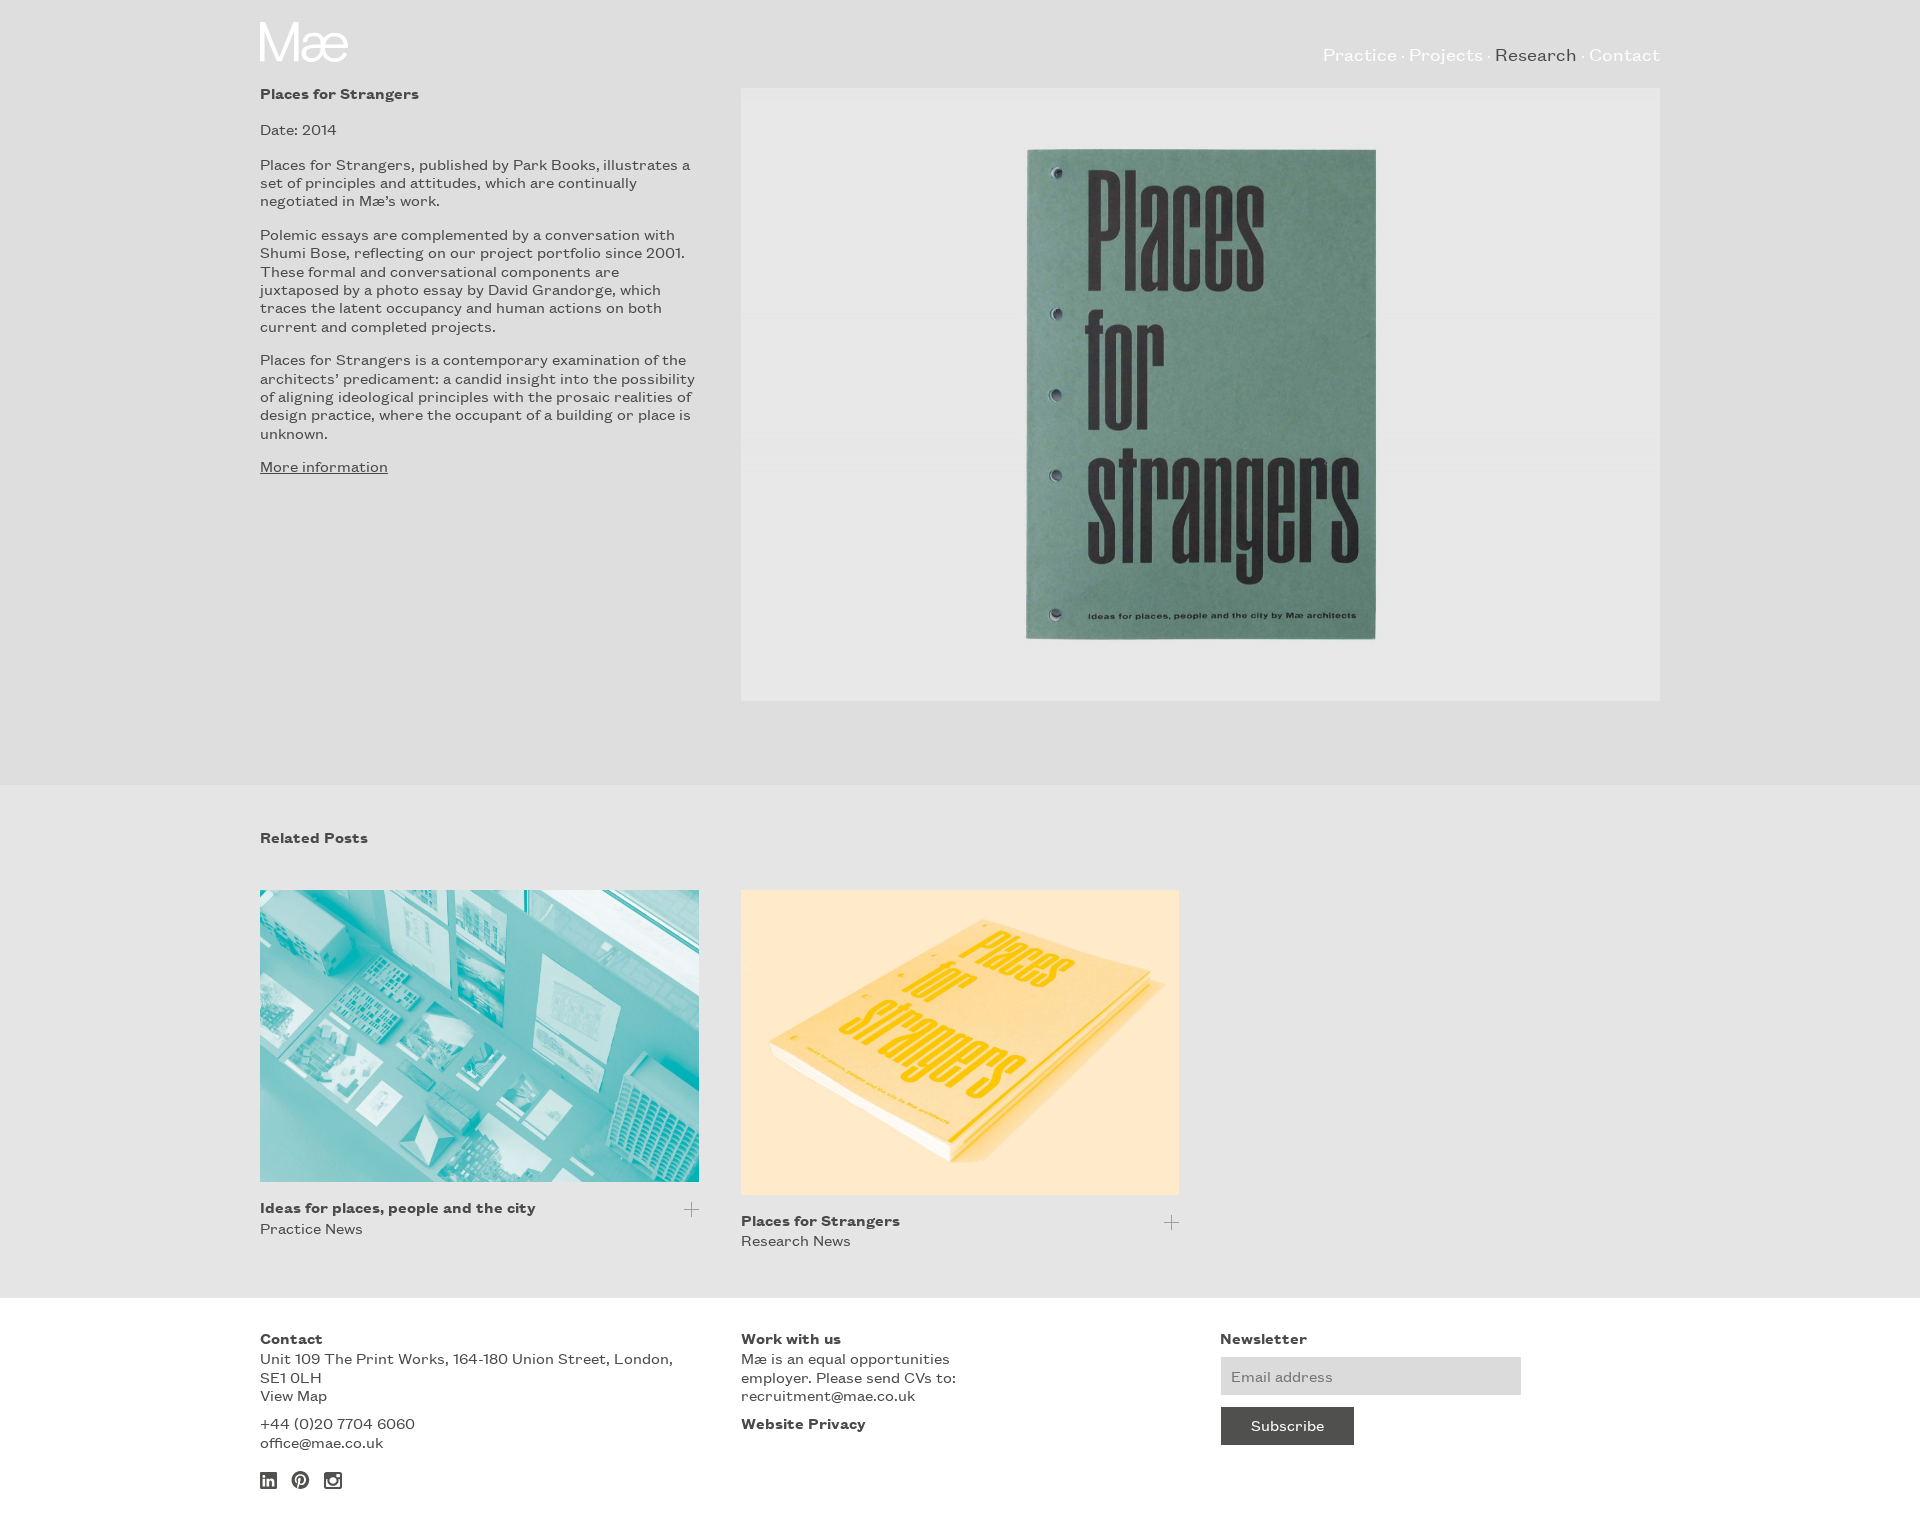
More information (324, 466)
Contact (1624, 53)
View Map (293, 1394)
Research (1536, 53)
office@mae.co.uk (321, 1441)
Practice (1360, 53)
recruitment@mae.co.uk (828, 1394)
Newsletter (1263, 1338)
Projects (1446, 53)
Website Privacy (803, 1422)
